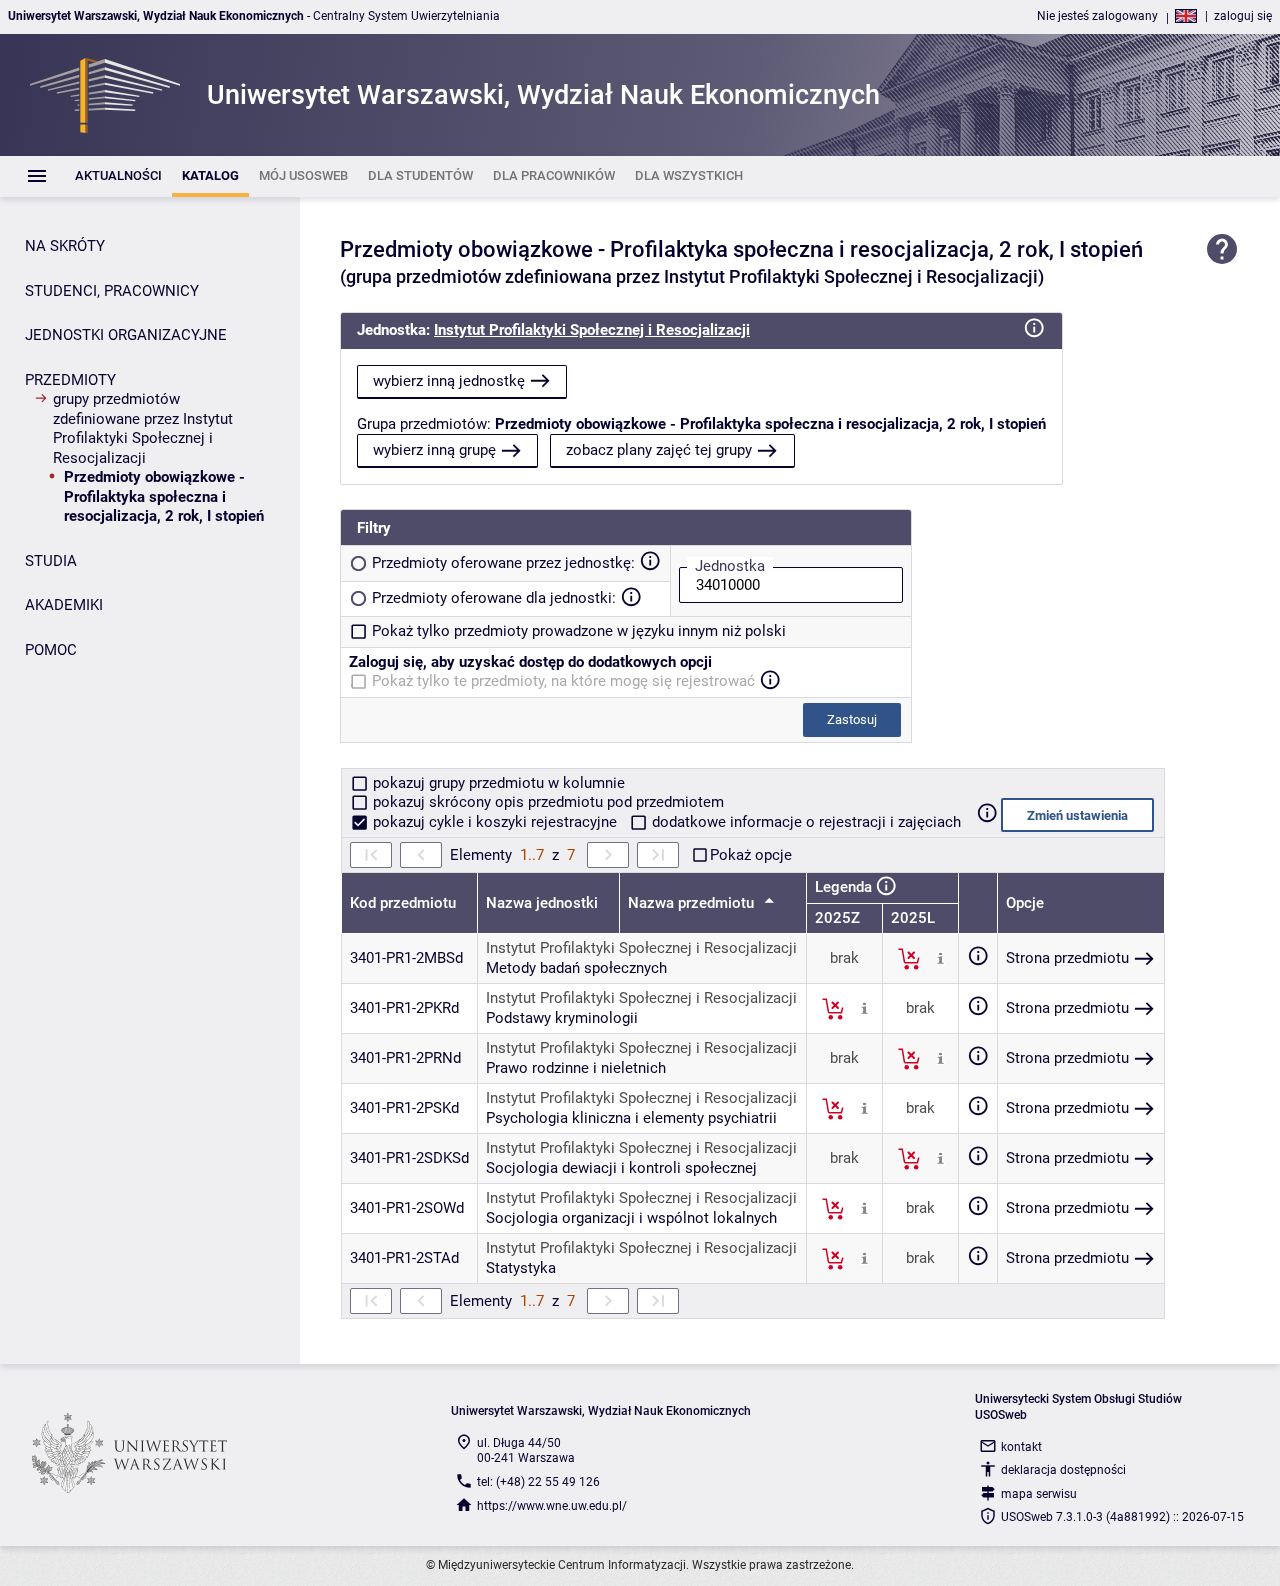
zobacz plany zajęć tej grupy (659, 450)
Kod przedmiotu (403, 903)
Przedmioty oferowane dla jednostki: (494, 598)
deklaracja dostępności (1063, 1470)
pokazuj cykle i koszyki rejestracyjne (495, 822)
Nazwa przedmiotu (693, 903)
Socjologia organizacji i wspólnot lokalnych (631, 1218)
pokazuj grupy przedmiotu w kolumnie (497, 783)
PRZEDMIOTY (70, 380)
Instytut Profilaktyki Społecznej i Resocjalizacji (592, 330)
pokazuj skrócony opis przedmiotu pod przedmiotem (546, 802)
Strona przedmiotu (1067, 958)
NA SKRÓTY (65, 246)
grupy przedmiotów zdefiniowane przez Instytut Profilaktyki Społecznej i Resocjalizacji (143, 428)
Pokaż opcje (751, 855)
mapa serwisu (1039, 1494)
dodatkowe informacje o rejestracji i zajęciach (804, 822)
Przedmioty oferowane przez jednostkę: (503, 563)
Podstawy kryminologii (562, 1018)
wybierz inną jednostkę (449, 381)
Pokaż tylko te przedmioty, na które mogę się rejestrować (563, 681)
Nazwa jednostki (542, 903)
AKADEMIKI (64, 605)
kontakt (1021, 1447)
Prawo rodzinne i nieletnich (576, 1068)
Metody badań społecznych (576, 968)
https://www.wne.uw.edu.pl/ (552, 1506)
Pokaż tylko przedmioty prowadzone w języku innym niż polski (579, 631)
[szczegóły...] (940, 958)
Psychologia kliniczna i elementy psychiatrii (631, 1118)
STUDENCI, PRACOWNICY (112, 291)
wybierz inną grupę (434, 450)
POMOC (51, 650)
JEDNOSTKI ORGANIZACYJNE (126, 335)
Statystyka (521, 1268)
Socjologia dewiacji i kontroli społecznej (621, 1168)
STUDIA (51, 561)
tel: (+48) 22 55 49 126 (538, 1482)
